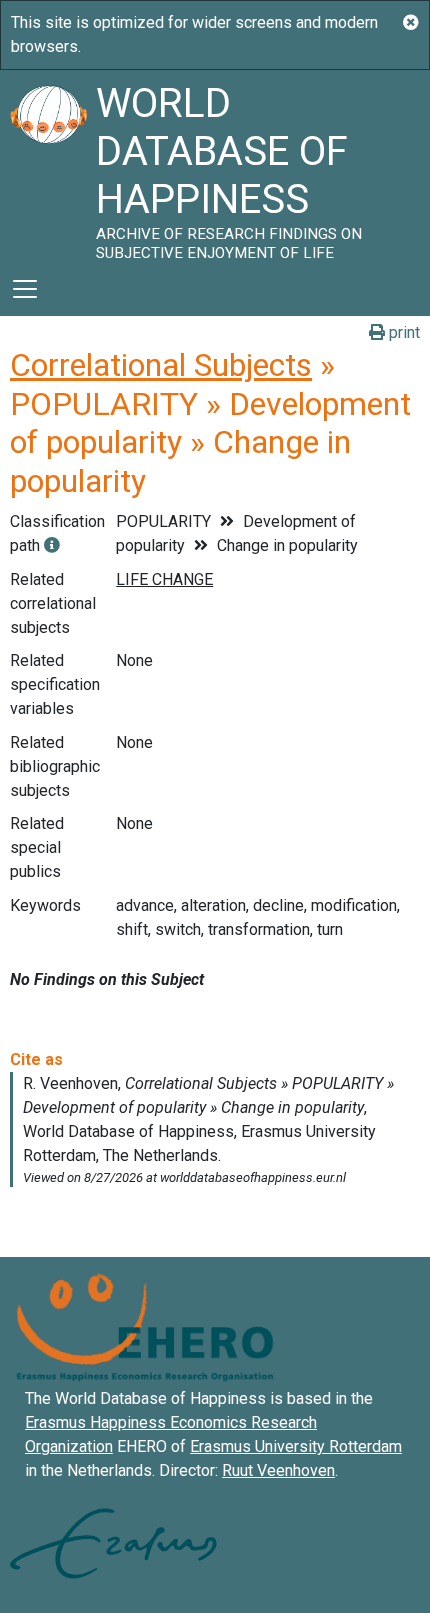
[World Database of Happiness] (48, 166)
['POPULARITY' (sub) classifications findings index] (52, 545)
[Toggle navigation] (25, 289)
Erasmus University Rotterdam (296, 1446)
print (402, 332)
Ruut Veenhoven (278, 1470)
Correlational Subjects (161, 365)
